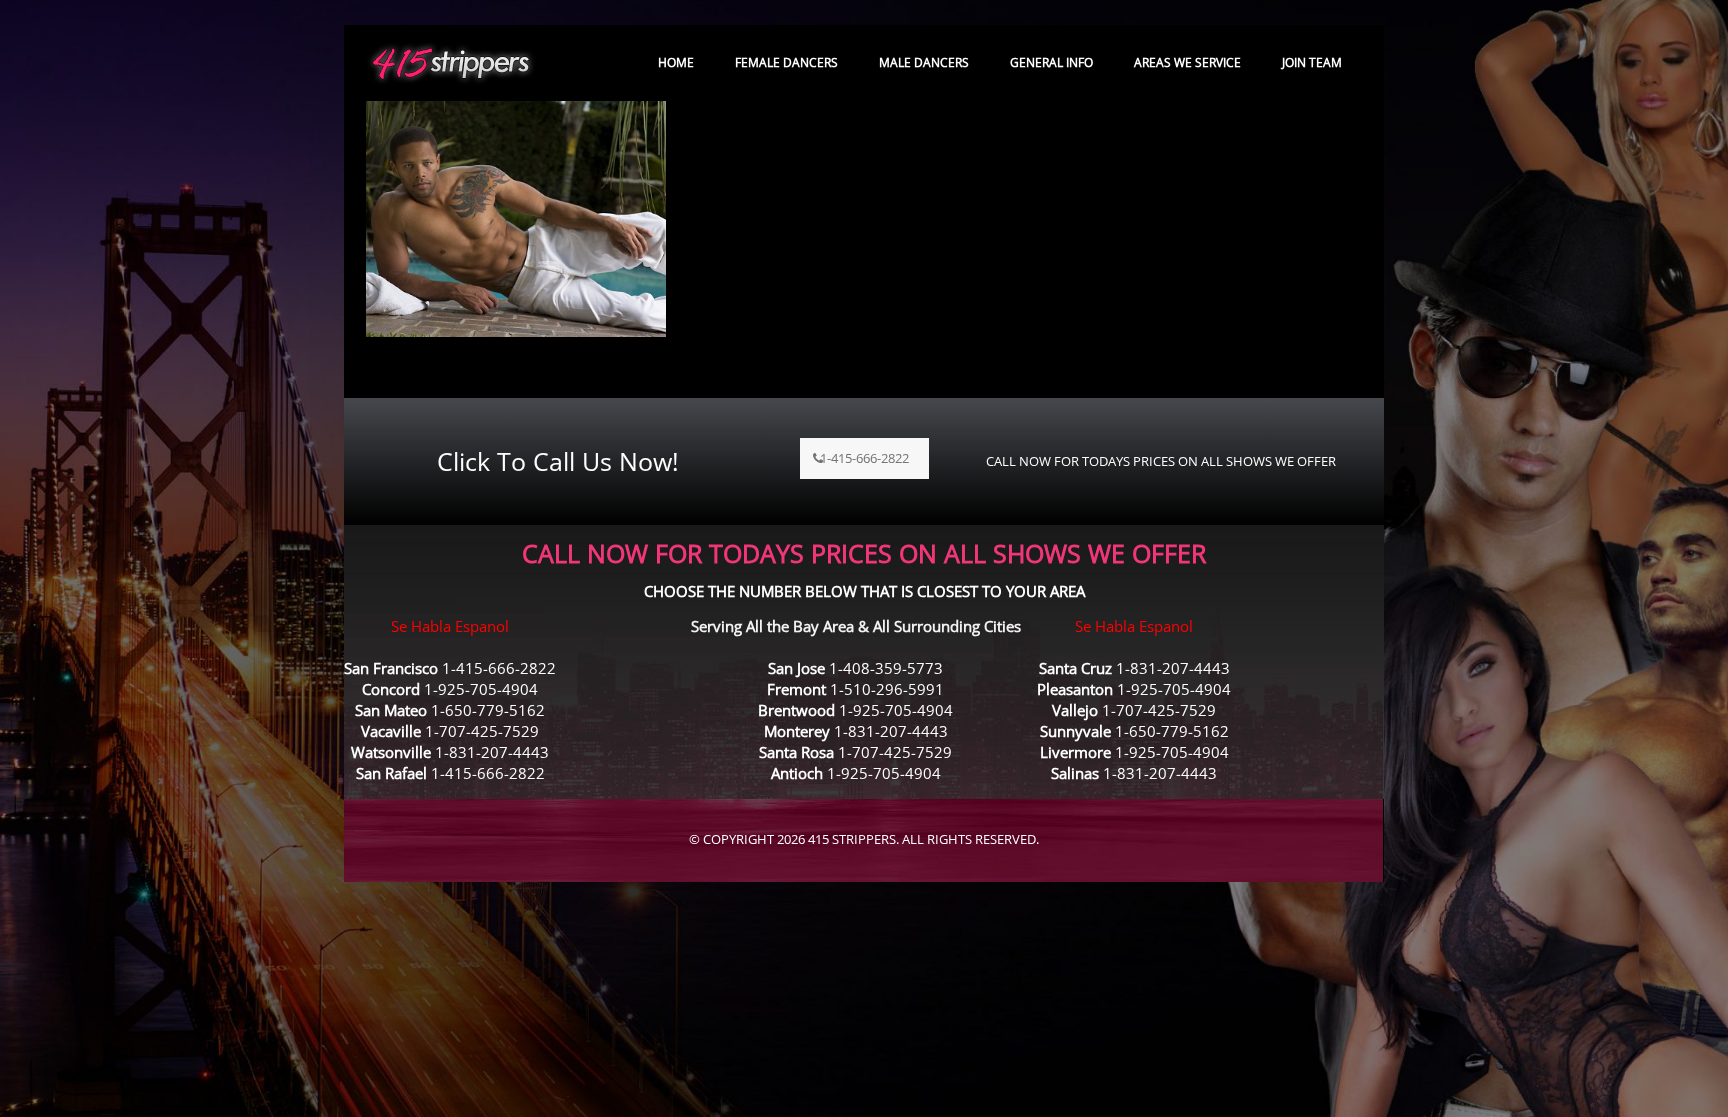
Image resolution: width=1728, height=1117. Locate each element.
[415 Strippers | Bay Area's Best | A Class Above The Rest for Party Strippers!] (451, 62)
